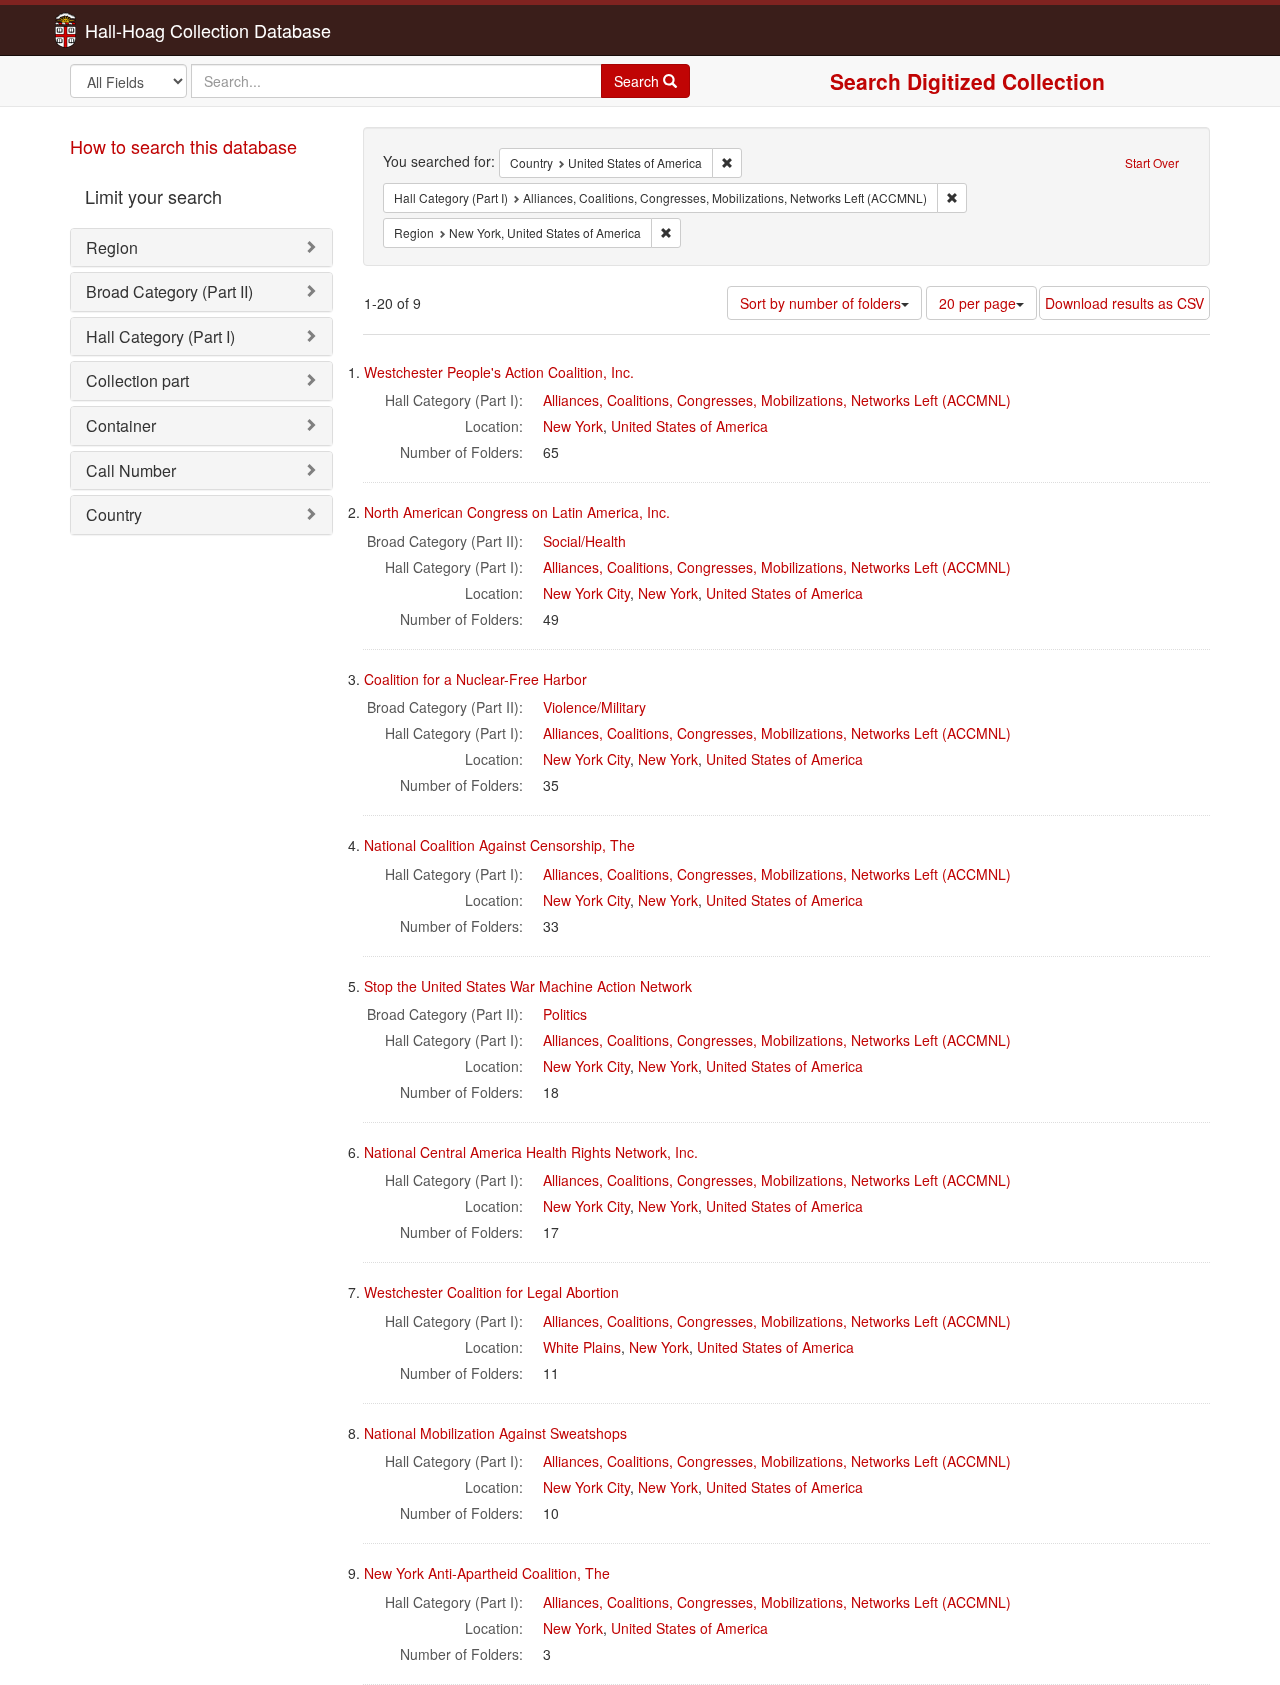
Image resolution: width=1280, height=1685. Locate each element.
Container (121, 425)
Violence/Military (594, 707)
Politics (565, 1014)
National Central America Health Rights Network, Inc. (531, 1152)
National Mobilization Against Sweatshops (495, 1433)
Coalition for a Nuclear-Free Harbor (475, 679)
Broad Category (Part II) (169, 291)
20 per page (977, 303)
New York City (586, 593)
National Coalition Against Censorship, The (499, 845)
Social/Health (584, 541)
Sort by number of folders (820, 303)
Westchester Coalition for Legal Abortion (491, 1292)
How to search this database (183, 146)
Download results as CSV (1124, 303)
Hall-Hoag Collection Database (145, 30)
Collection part (137, 380)
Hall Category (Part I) (160, 336)
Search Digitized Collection (967, 81)
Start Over (1152, 162)
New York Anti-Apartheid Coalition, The (487, 1573)
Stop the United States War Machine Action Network (528, 986)
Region (112, 247)
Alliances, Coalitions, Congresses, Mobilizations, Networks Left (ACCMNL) (777, 400)
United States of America (689, 426)
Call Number (131, 470)
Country (114, 514)
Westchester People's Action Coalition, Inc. (499, 372)
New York (573, 426)
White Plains (582, 1347)
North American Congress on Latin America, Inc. (517, 512)
